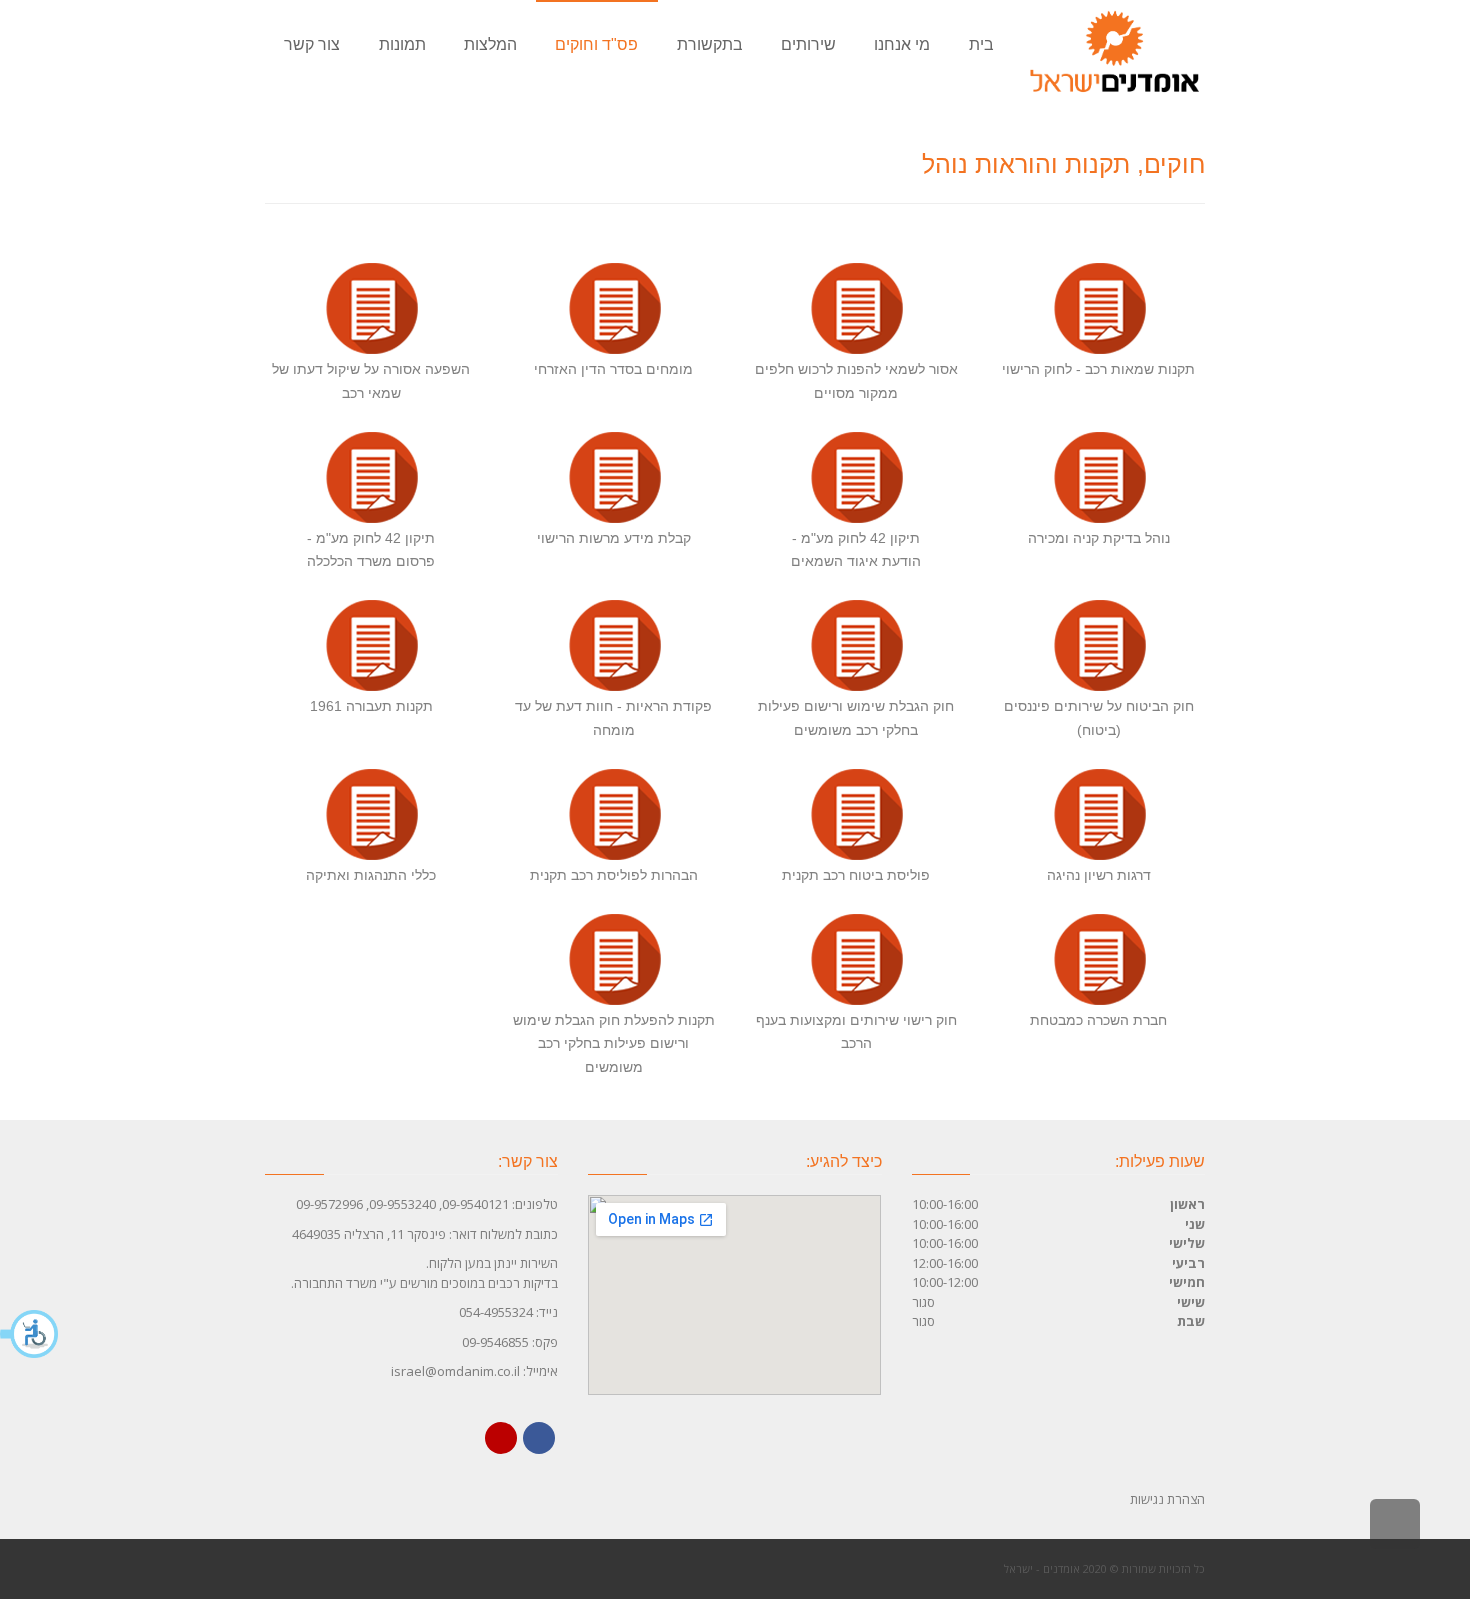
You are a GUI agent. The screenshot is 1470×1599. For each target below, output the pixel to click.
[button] (30, 1334)
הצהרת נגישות (1167, 1499)
